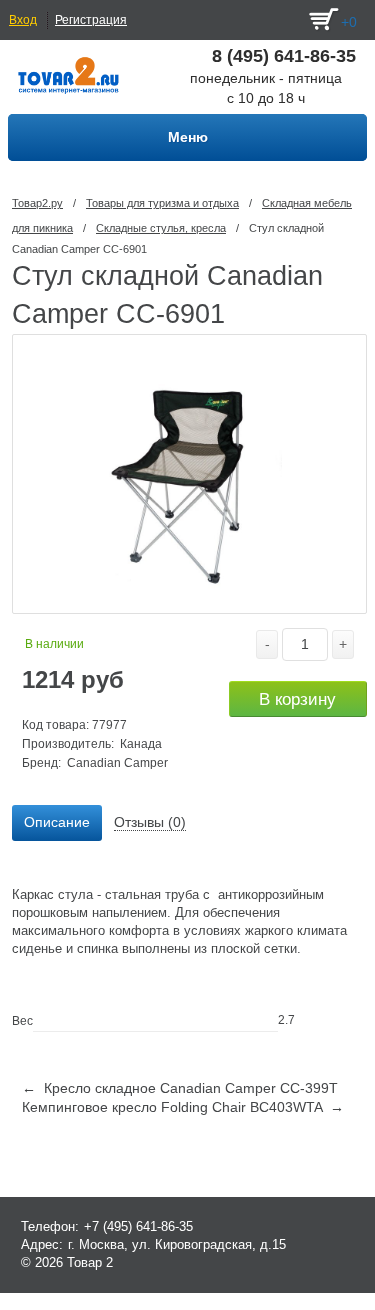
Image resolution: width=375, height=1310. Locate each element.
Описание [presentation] (57, 822)
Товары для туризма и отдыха (162, 203)
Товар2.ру (37, 203)
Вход (23, 20)
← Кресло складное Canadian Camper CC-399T (180, 1088)
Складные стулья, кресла (161, 228)
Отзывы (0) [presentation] (150, 822)
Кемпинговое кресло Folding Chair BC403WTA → (183, 1107)
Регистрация (91, 20)
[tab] (57, 823)
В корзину (297, 699)
